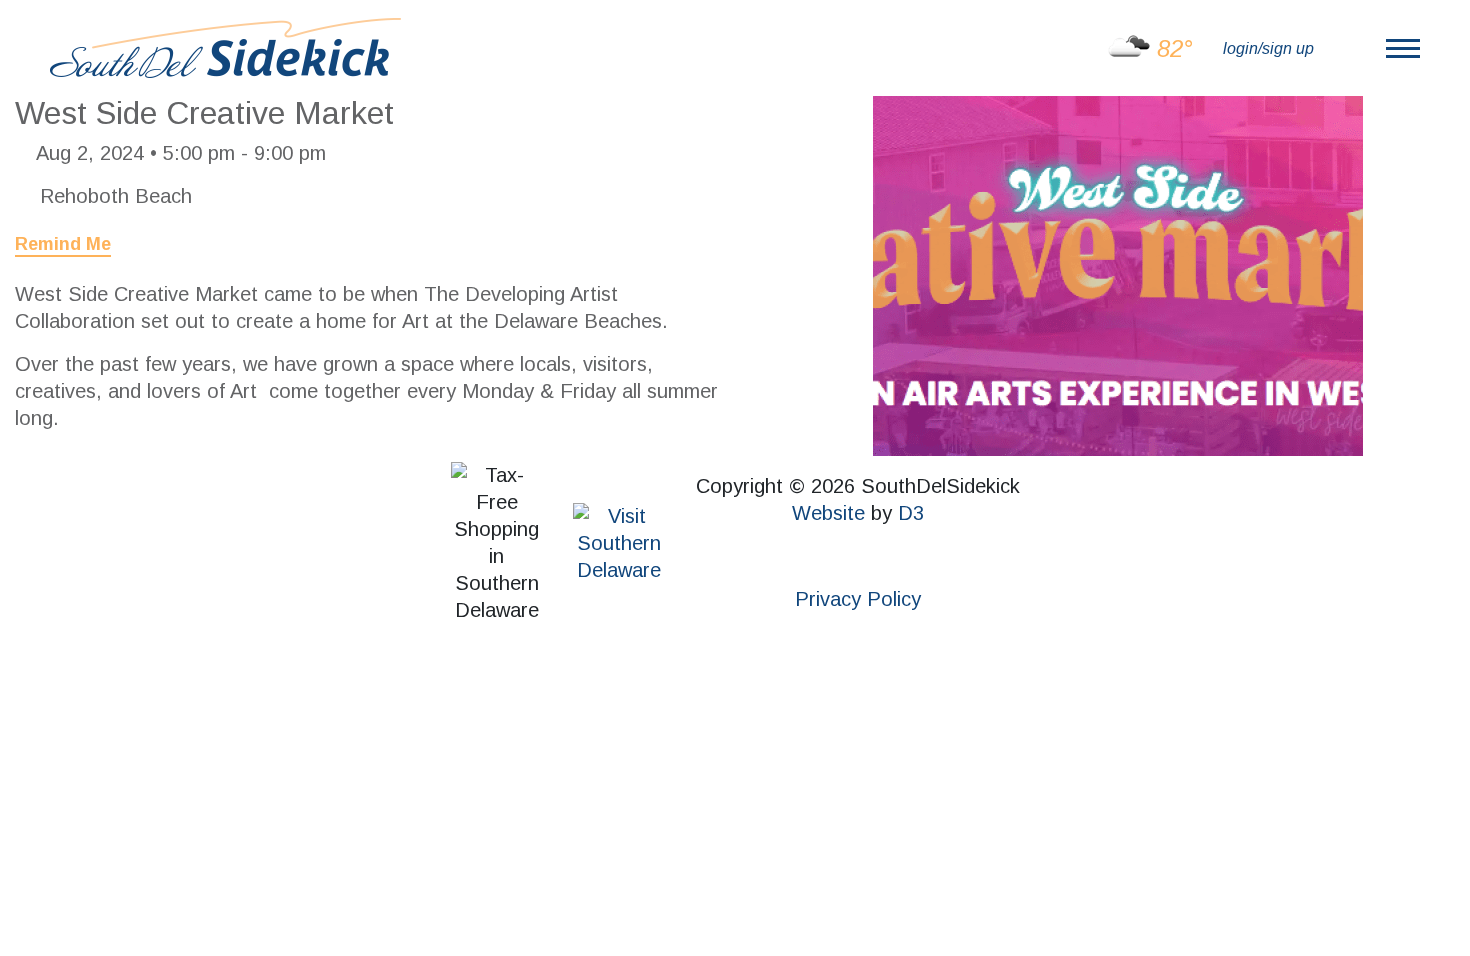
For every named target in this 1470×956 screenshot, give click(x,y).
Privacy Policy (858, 599)
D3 (911, 513)
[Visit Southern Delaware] (619, 541)
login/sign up (1268, 48)
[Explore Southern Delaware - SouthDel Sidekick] (225, 46)
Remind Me (63, 244)
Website (828, 513)
